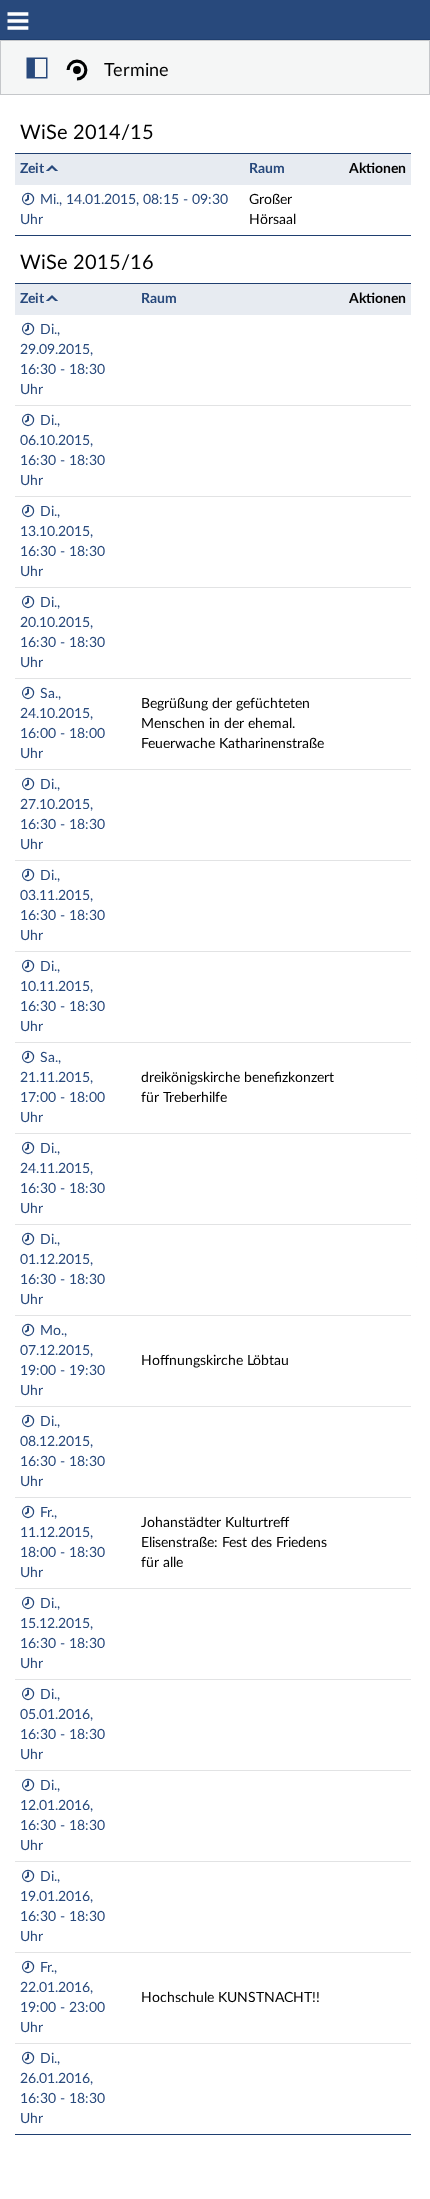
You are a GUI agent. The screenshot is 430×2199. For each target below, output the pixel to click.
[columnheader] (129, 168)
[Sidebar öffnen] (37, 71)
